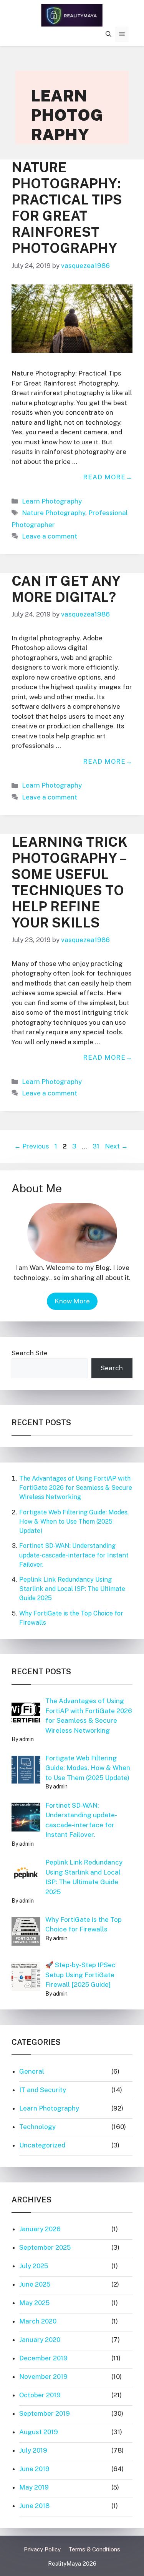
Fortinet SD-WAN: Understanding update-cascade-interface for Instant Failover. (74, 1555)
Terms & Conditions (94, 2549)
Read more (104, 477)
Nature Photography (54, 513)
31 (97, 1146)
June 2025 (35, 2284)
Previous (32, 1146)
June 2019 (34, 2469)
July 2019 (33, 2450)
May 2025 (34, 2303)
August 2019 (39, 2432)
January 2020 (40, 2340)
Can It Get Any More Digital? (66, 589)
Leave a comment (50, 536)
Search (112, 1368)
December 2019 (43, 2358)
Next (116, 1146)
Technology (37, 2127)
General (32, 2071)
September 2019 (45, 2413)
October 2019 (40, 2395)
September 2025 (45, 2247)
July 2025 (34, 2266)
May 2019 (34, 2487)
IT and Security (43, 2090)
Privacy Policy (42, 2549)
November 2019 (43, 2377)
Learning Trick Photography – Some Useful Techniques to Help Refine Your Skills (70, 882)
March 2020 (38, 2321)
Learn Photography (52, 501)
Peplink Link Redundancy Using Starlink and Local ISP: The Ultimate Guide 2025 (72, 1589)
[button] (108, 34)
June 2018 (34, 2506)
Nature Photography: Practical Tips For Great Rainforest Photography (67, 208)
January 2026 (40, 2229)
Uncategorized (42, 2145)
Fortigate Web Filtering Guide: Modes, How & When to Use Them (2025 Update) (74, 1522)
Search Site (30, 1353)
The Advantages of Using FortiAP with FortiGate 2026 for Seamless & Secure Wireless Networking (76, 1488)
